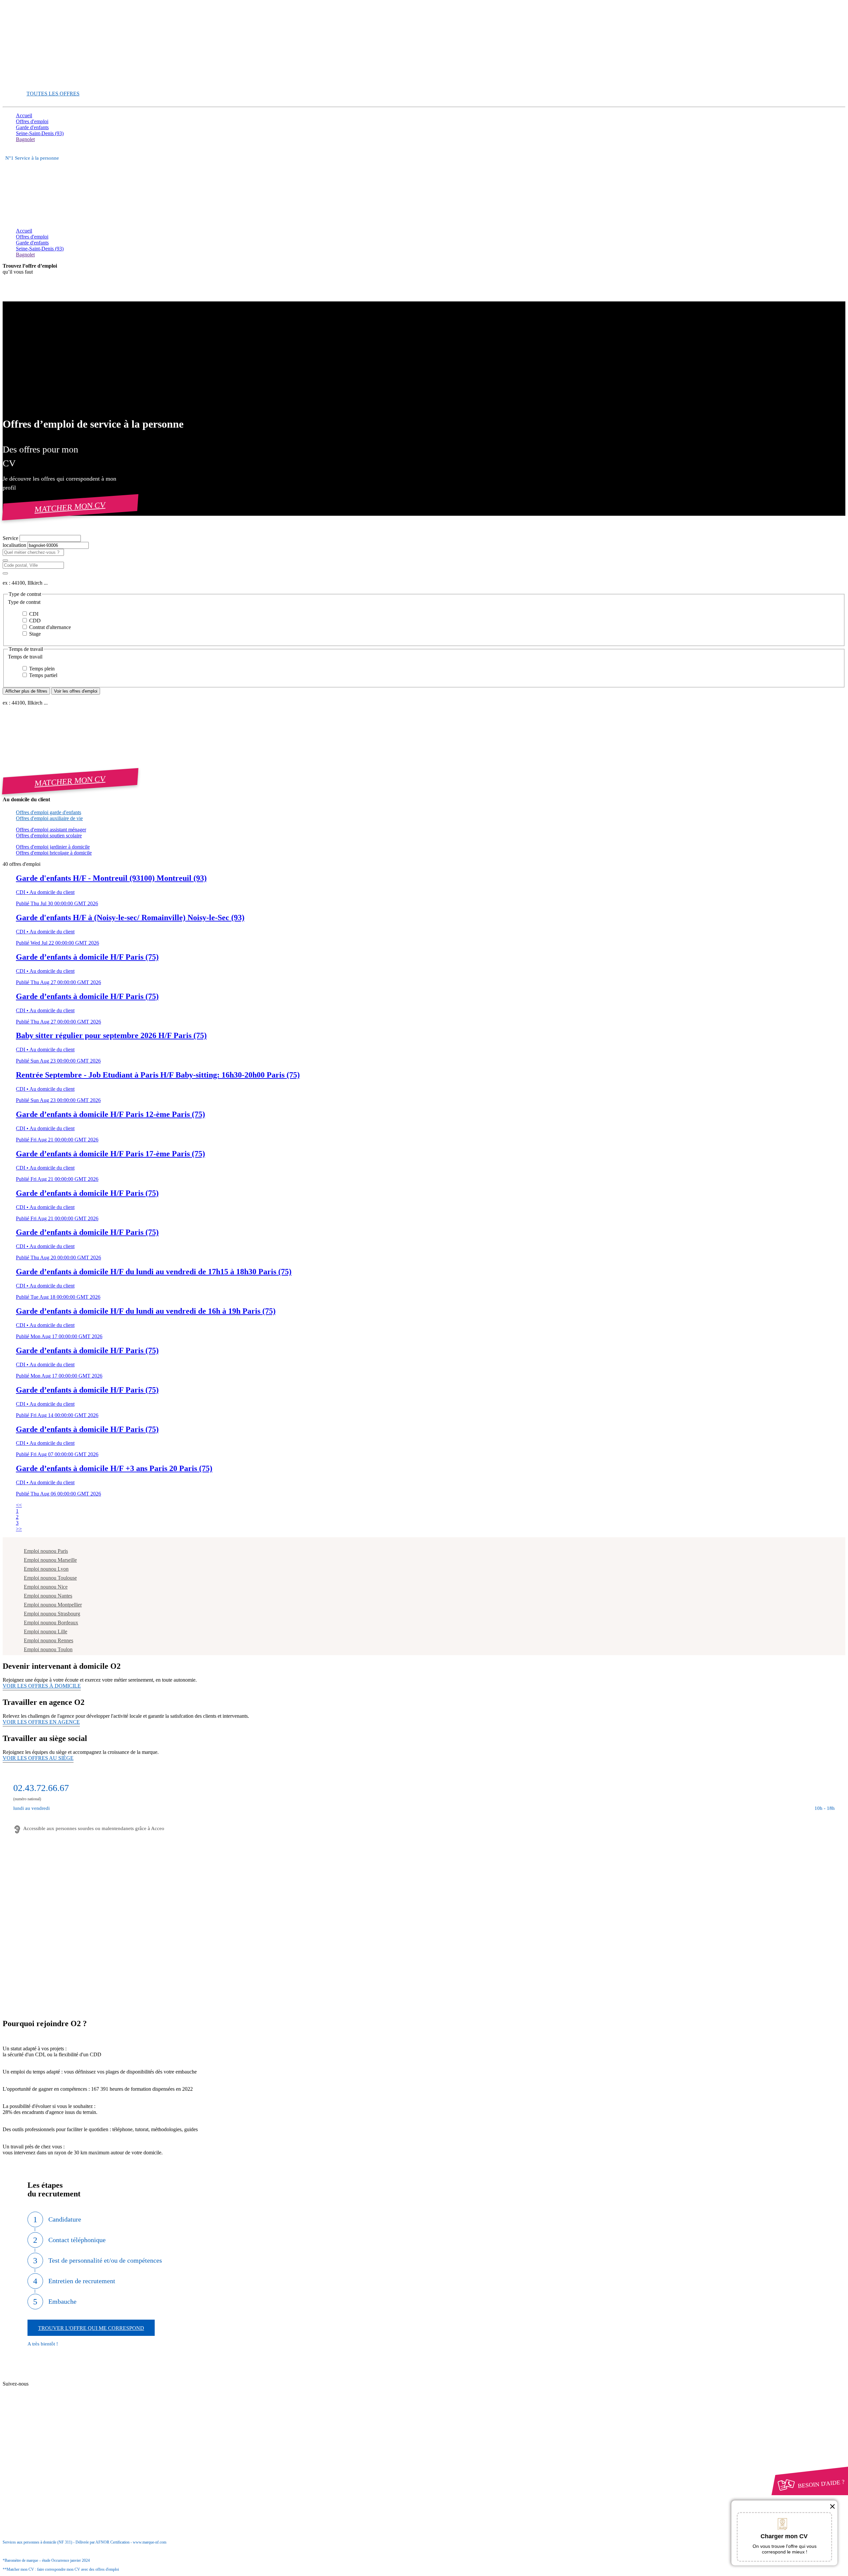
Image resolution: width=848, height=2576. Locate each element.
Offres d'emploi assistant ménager (51, 830)
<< (19, 1505)
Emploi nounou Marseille (50, 1560)
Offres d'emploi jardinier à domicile (53, 847)
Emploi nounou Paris (46, 1551)
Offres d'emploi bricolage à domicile (54, 853)
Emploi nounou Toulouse (50, 1578)
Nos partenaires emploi (53, 2384)
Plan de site (40, 2390)
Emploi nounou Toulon (48, 1649)
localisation (15, 545)
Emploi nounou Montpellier (53, 1605)
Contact (37, 2378)
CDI (33, 614)
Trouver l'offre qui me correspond (91, 2328)
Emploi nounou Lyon (46, 1569)
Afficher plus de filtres (26, 691)
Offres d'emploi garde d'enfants (49, 812)
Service (11, 538)
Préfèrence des (50, 2450)
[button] (424, 602)
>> (19, 1529)
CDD (34, 621)
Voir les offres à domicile (42, 1686)
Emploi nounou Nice (46, 1587)
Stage (34, 634)
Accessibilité (29, 2455)
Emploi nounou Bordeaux (51, 1623)
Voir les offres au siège (38, 1758)
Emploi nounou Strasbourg (52, 1614)
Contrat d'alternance (49, 627)
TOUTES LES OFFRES (53, 94)
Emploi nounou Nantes (48, 1596)
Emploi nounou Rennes (49, 1640)
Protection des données (53, 2443)
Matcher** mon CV (37, 82)
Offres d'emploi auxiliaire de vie (49, 818)
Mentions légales (46, 2437)
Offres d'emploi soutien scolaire (49, 836)
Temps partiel (43, 675)
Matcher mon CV (70, 507)
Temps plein (41, 669)
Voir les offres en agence (41, 1722)
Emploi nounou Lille (46, 1631)
